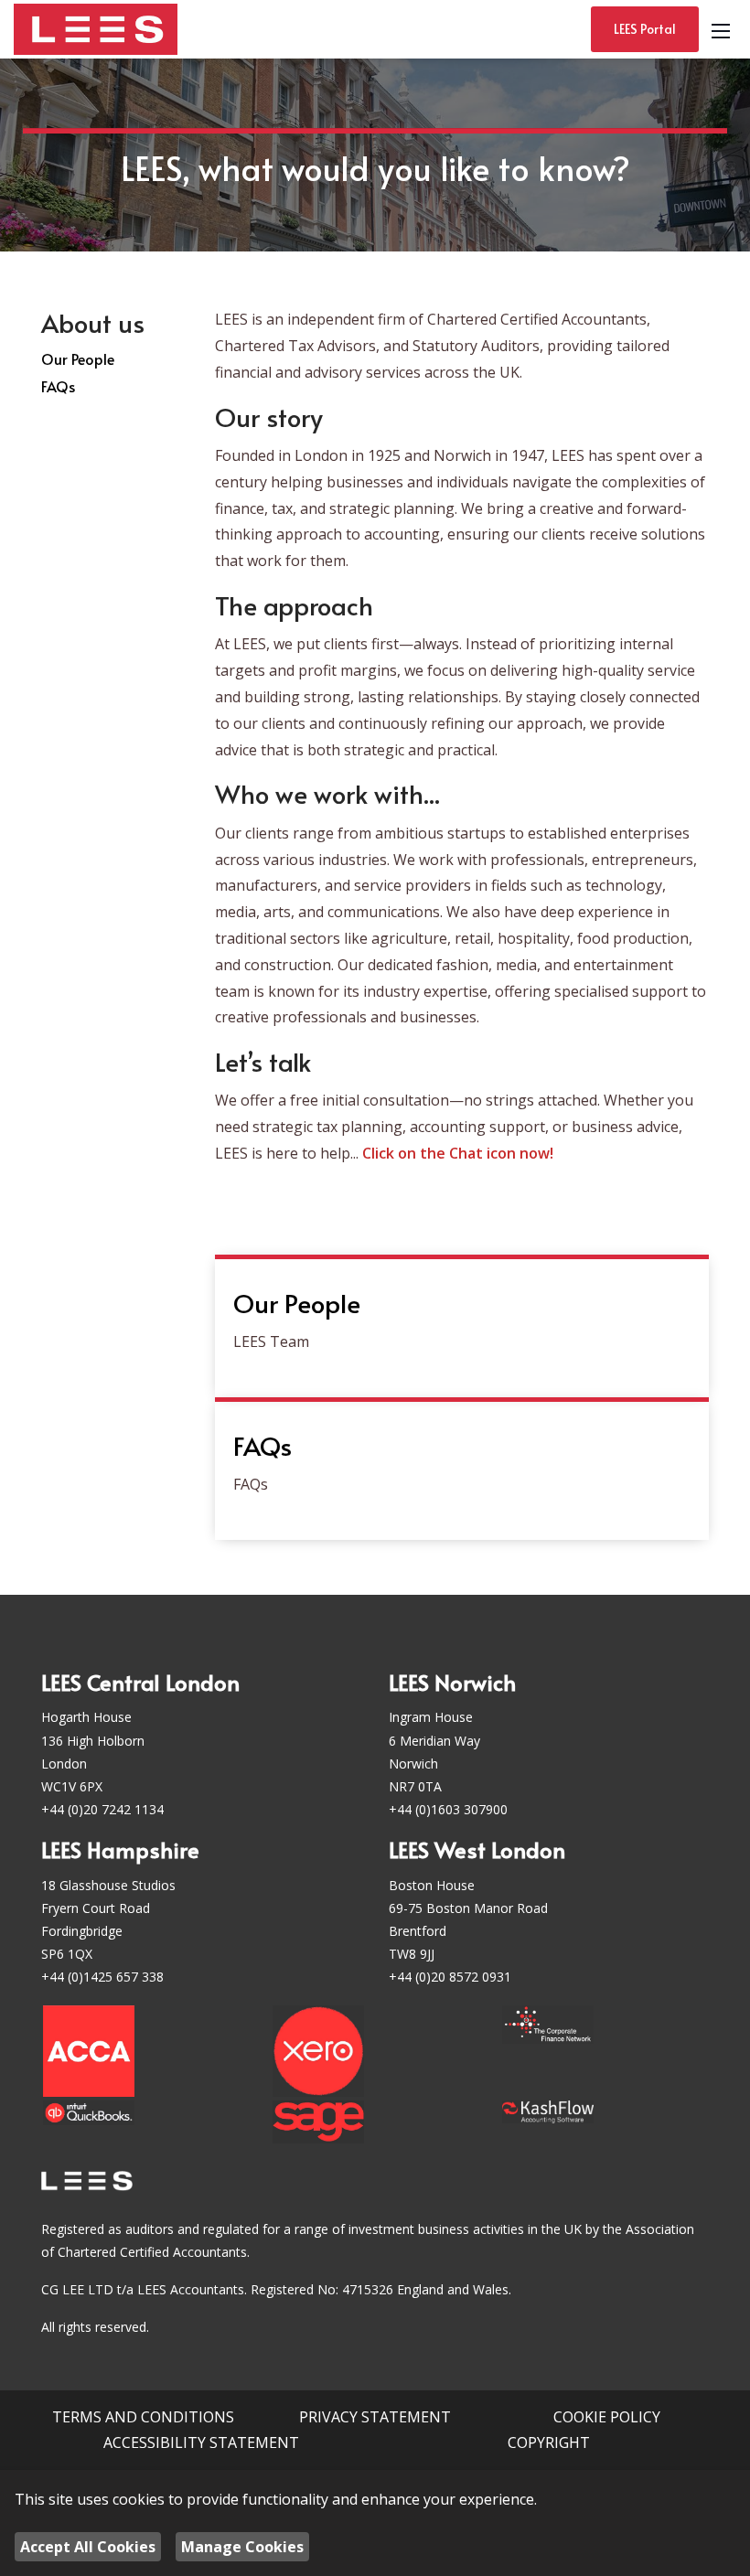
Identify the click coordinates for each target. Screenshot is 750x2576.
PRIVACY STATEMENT (375, 2417)
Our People (78, 358)
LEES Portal (645, 29)
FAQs (58, 386)
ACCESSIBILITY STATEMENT (201, 2442)
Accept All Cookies (88, 2547)
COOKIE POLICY (607, 2417)
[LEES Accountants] (96, 27)
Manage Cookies (242, 2547)
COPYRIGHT (549, 2442)
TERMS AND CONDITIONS (143, 2417)
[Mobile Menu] (721, 29)
